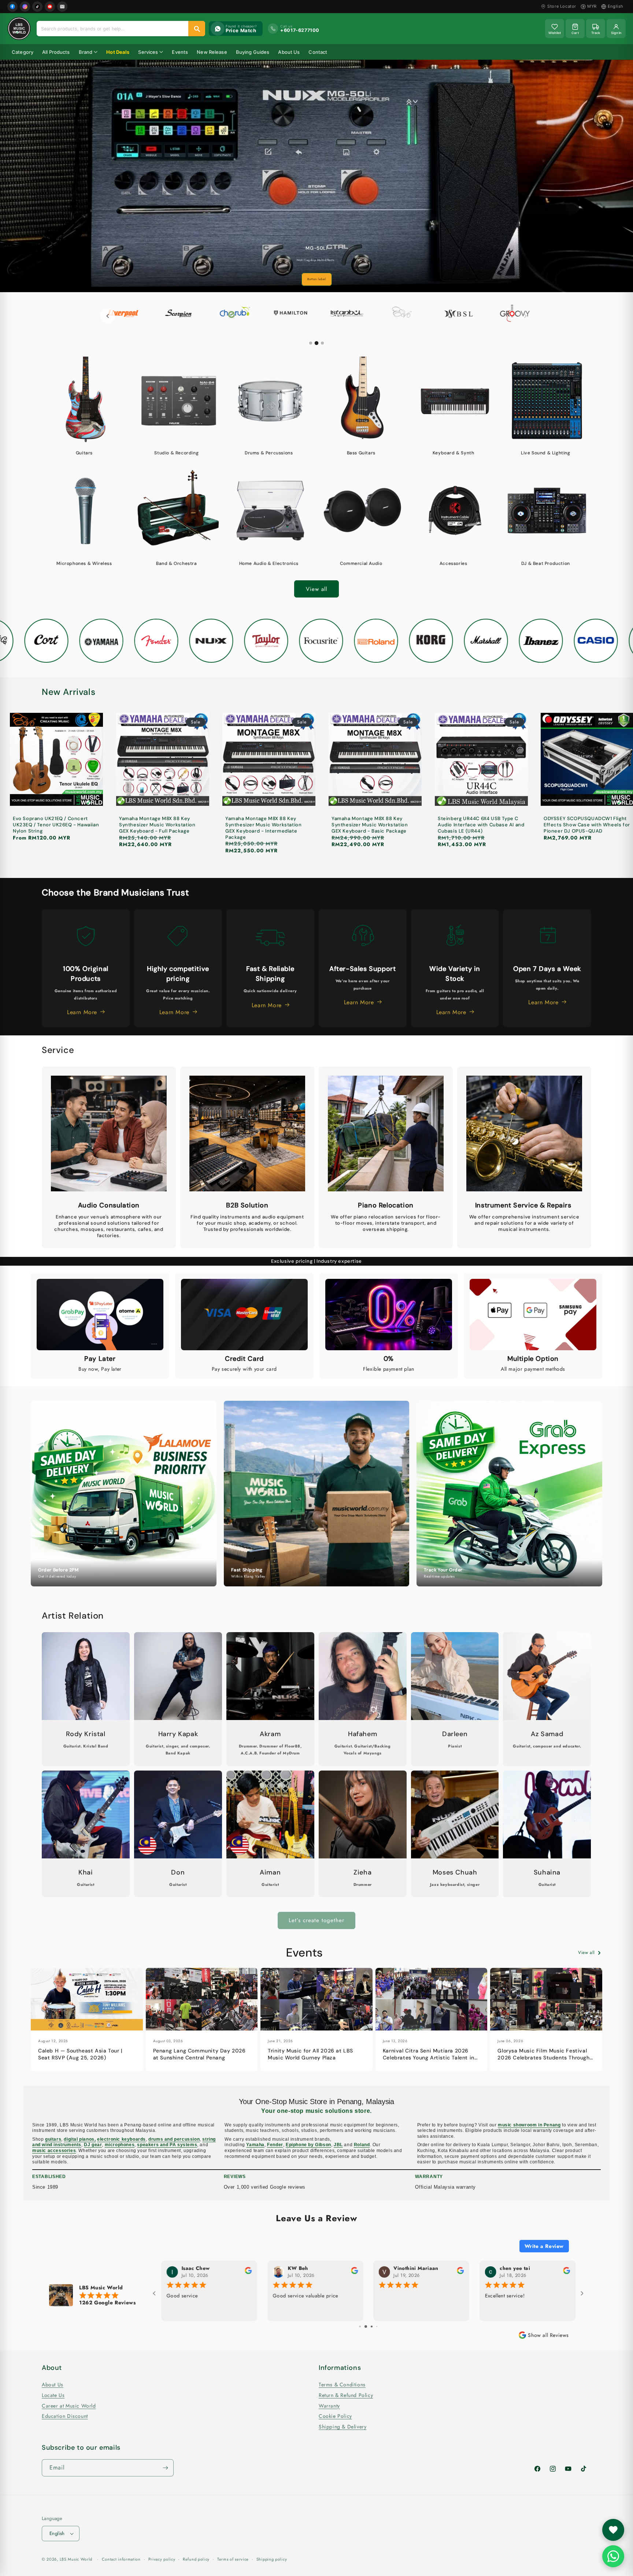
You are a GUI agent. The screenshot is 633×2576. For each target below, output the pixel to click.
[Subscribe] (165, 2468)
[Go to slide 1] (311, 343)
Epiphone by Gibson (308, 2145)
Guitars (84, 453)
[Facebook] (12, 7)
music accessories (54, 2151)
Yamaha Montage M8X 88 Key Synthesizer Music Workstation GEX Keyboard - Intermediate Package (263, 828)
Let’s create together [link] (316, 1920)
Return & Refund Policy (346, 2396)
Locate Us (53, 2396)
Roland (362, 2145)
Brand (86, 52)
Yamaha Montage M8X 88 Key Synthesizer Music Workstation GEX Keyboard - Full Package (157, 825)
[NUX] (206, 641)
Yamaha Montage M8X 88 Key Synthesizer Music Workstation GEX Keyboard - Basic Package (370, 825)
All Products (56, 52)
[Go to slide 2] (316, 343)
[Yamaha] (96, 641)
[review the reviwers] (248, 2273)
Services (148, 52)
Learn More (316, 279)
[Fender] (151, 641)
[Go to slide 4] (364, 2326)
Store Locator (562, 6)
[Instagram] (25, 7)
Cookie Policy (335, 2416)
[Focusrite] (316, 641)
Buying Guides (253, 52)
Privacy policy (162, 2559)
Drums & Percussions (269, 453)
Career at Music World (69, 2406)
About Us (289, 52)
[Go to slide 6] (375, 2326)
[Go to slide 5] (369, 2326)
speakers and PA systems (167, 2145)
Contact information (121, 2559)
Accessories (454, 564)
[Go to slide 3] (322, 343)
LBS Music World (76, 2559)
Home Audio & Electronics (269, 564)
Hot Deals (118, 52)
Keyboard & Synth (454, 453)
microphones (120, 2145)
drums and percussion (174, 2139)
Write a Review (544, 2246)
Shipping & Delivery (343, 2427)
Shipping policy (272, 2559)
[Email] (62, 7)
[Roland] (371, 641)
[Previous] (108, 316)
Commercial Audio (361, 564)
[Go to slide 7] (379, 2326)
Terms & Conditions (342, 2385)
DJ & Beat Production (546, 564)
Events (180, 52)
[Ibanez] (536, 641)
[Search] (197, 29)
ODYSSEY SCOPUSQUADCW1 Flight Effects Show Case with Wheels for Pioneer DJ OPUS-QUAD (587, 825)
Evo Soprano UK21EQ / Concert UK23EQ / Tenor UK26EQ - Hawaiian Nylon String (56, 825)
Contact (318, 52)
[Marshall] (481, 641)
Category (23, 52)
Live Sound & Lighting (546, 453)
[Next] (525, 316)
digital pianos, (80, 2139)
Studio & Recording (176, 453)
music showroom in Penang (529, 2125)
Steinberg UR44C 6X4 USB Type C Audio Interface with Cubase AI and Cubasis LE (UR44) (481, 825)
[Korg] (426, 641)
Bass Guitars (361, 453)
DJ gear (93, 2145)
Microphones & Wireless (84, 564)
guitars (53, 2139)
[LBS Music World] (19, 29)
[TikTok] (37, 7)
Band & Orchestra (177, 564)
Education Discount (65, 2416)
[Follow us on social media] (613, 2530)
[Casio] (591, 641)
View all (316, 589)
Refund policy (196, 2559)
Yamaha (255, 2145)
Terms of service (233, 2559)
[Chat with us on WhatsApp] (613, 2556)
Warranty (329, 2406)
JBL (338, 2145)
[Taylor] (261, 641)
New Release (212, 52)
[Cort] (41, 641)
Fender (275, 2145)
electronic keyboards (121, 2139)
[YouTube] (50, 7)
